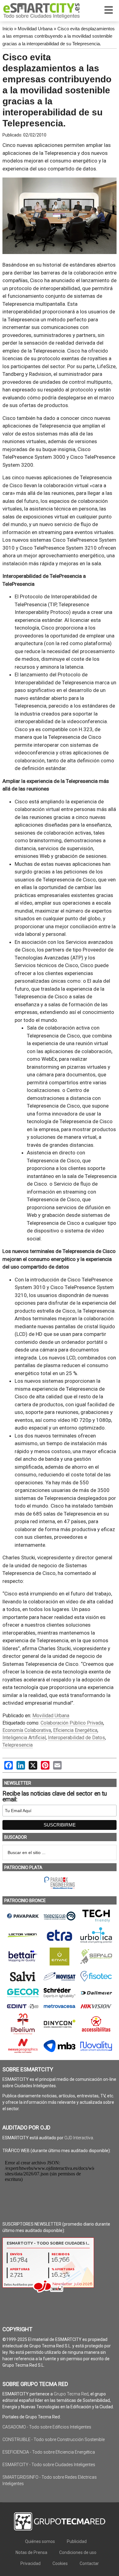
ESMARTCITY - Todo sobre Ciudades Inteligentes (49, 2465)
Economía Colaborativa (27, 1730)
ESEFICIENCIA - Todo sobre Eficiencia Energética (49, 2452)
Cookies (60, 2563)
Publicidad (77, 2541)
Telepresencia (18, 1745)
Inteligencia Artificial (24, 1738)
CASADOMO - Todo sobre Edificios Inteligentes (47, 2427)
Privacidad (31, 2563)
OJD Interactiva (79, 2138)
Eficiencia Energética (75, 1730)
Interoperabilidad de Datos (76, 1738)
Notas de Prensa (31, 2552)
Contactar (89, 2563)
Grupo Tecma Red (71, 2394)
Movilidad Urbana (35, 29)
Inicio (8, 29)
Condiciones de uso (78, 2552)
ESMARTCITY (41, 11)
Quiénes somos (40, 2541)
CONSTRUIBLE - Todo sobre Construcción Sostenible (54, 2440)
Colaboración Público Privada (72, 1723)
